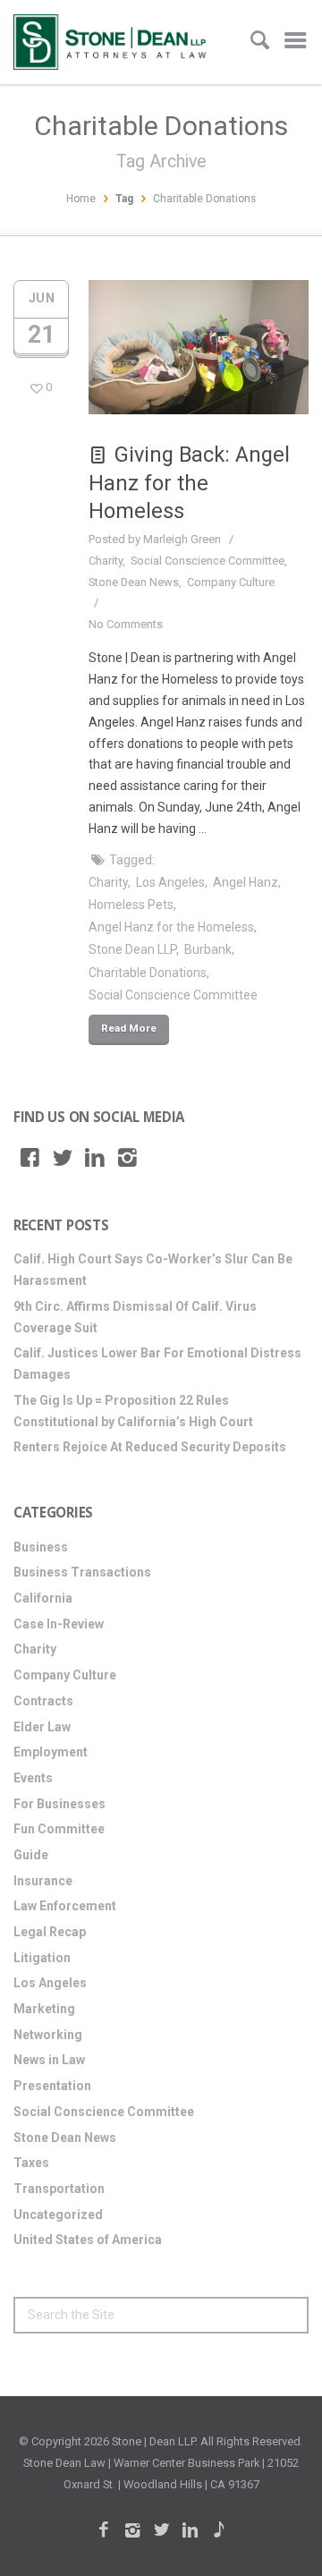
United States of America (88, 2240)
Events (33, 1778)
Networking (48, 2035)
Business (41, 1547)
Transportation (59, 2189)
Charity (106, 561)
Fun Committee (59, 1829)
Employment (51, 1752)
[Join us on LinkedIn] (95, 1158)
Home (81, 199)
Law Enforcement (65, 1906)
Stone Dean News (134, 582)
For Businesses (59, 1804)
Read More (129, 1028)
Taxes (31, 2163)
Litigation (42, 1958)
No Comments (126, 624)
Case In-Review (59, 1624)
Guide (31, 1855)
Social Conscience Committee (208, 561)
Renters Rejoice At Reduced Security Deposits (150, 1447)
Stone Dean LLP (132, 949)
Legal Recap (50, 1932)
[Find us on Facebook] (30, 1158)
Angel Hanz (246, 882)
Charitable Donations (148, 973)
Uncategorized (58, 2215)
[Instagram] (128, 1158)
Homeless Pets (131, 905)
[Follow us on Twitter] (63, 1158)
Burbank (208, 949)
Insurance (43, 1881)
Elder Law (42, 1727)
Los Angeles (170, 882)
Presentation (52, 2086)
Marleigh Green (182, 539)
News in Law (49, 2060)
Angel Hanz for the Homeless (171, 927)
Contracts (43, 1701)
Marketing (44, 2009)
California (43, 1598)
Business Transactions (82, 1572)
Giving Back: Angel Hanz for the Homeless (189, 483)
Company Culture (231, 582)
